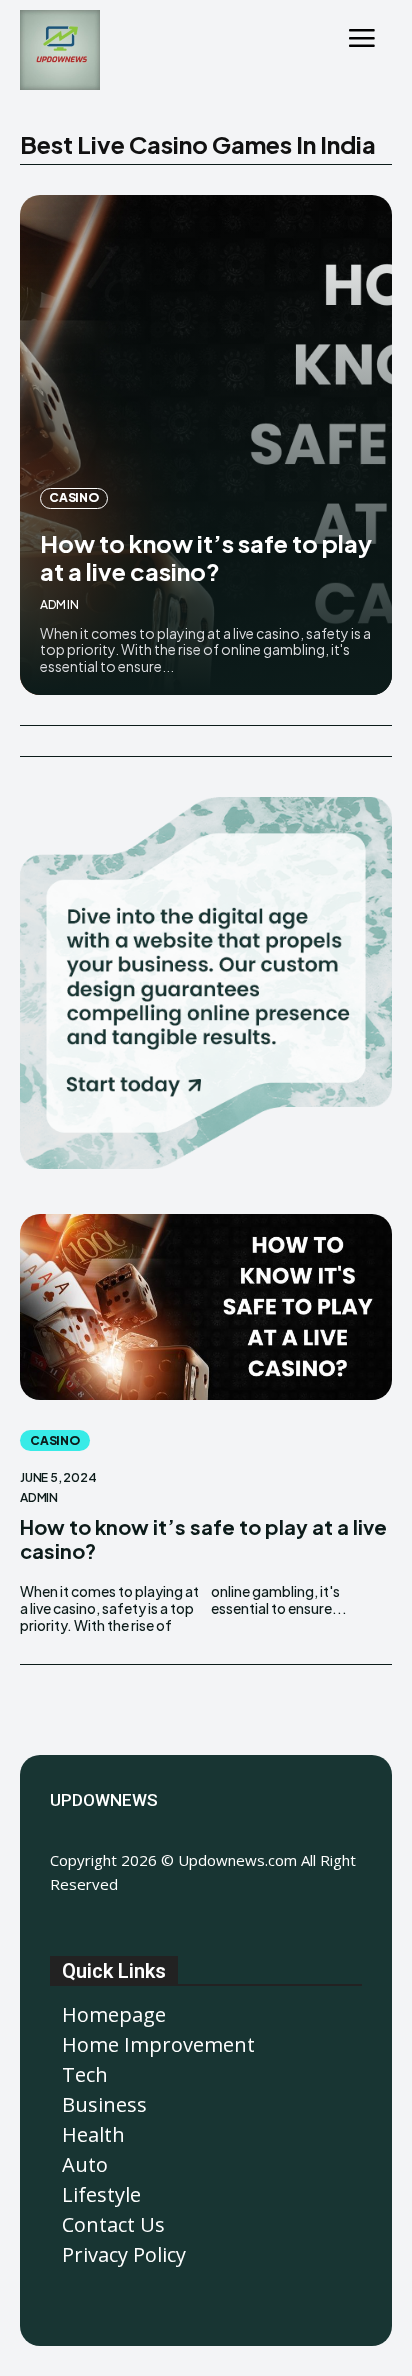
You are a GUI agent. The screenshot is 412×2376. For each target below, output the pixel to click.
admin (59, 604)
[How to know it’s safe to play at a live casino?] (206, 445)
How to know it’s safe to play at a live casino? (206, 557)
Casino (74, 497)
